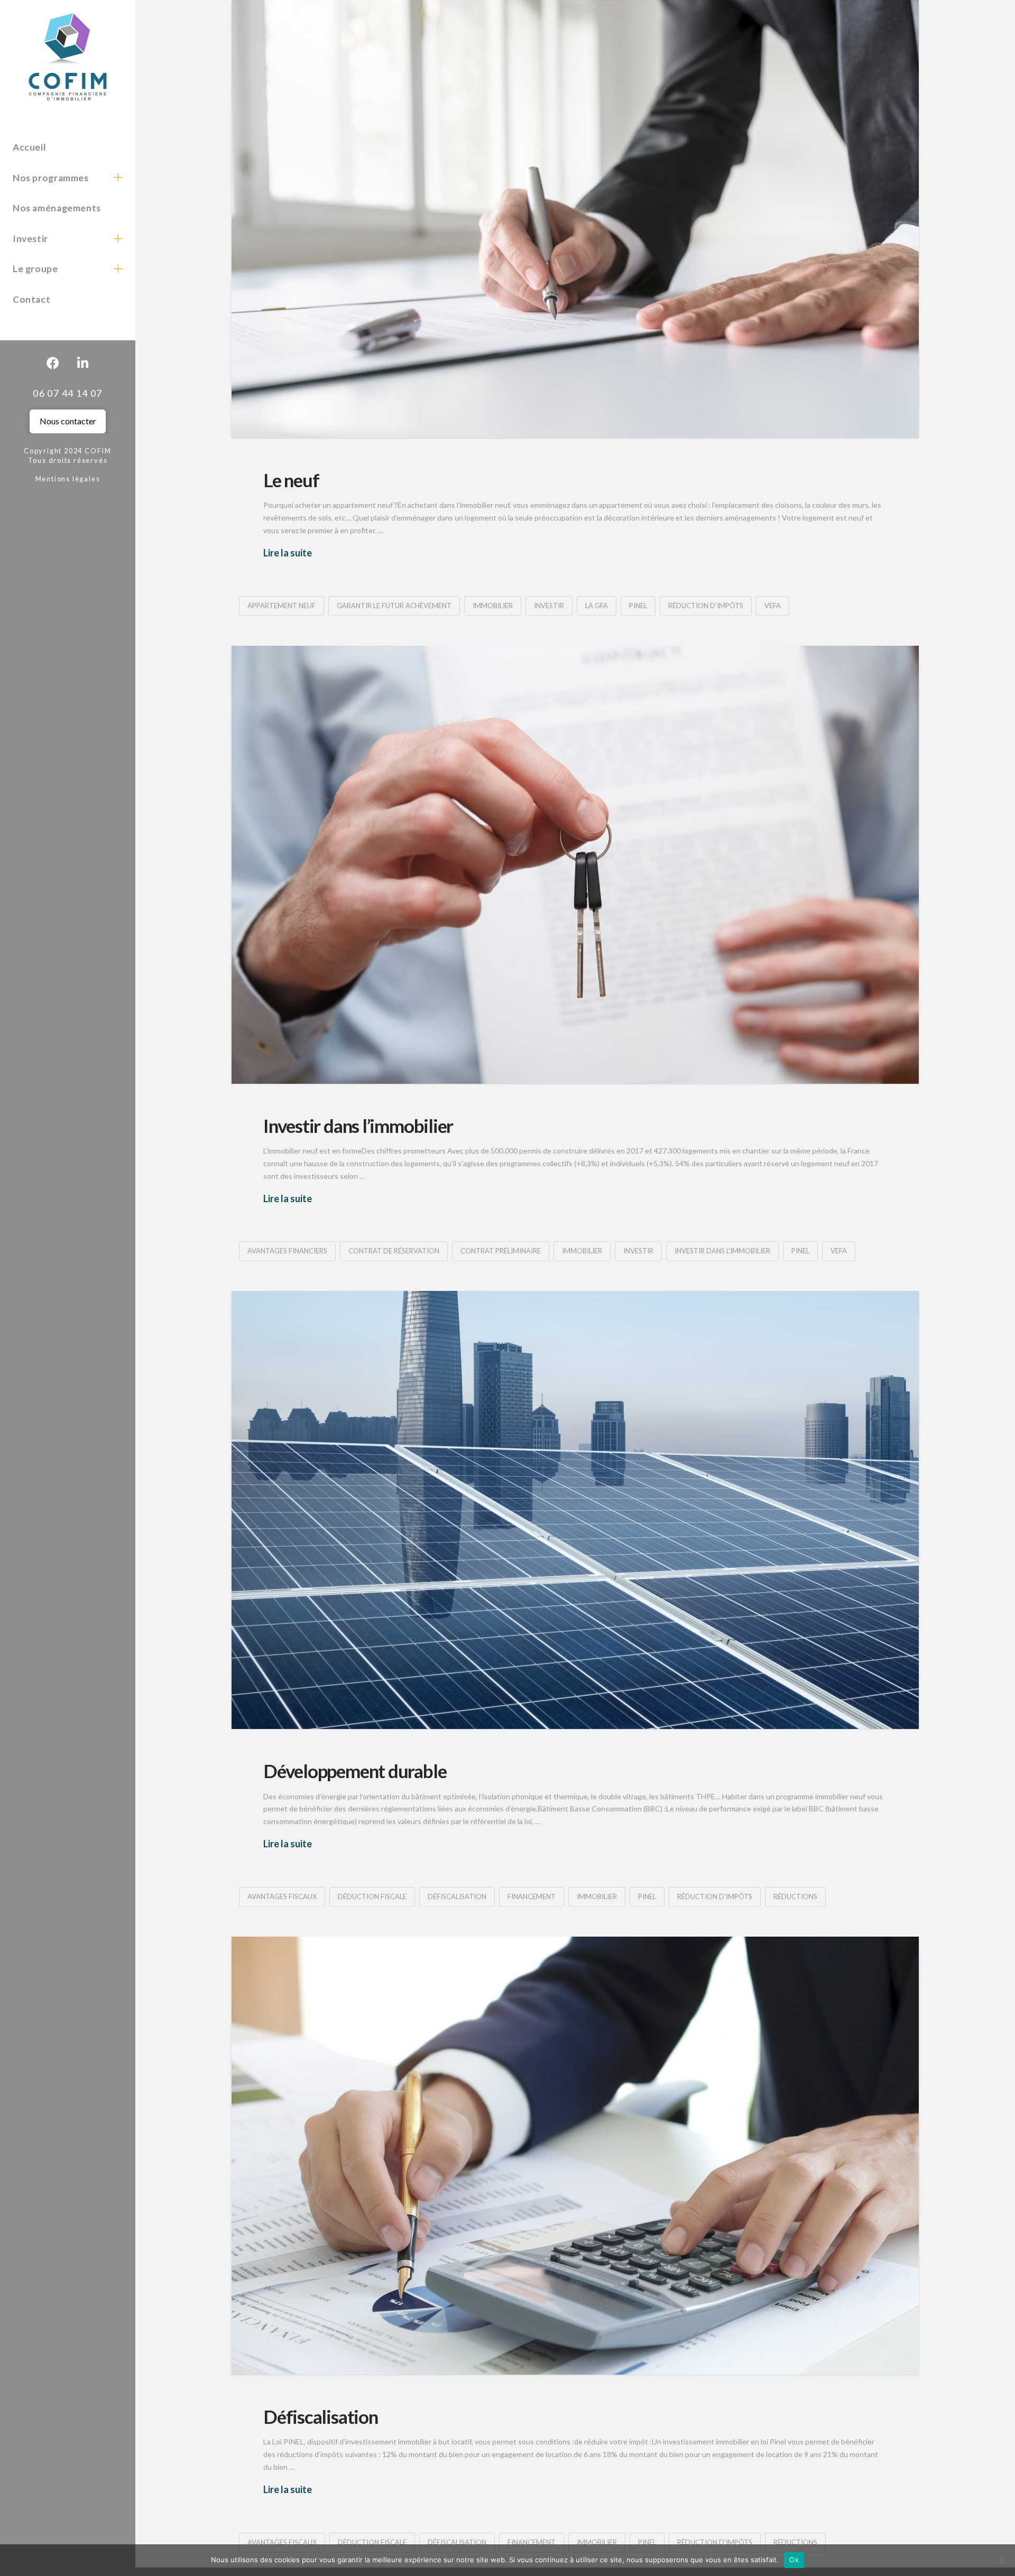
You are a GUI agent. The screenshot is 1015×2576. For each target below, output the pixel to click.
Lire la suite (288, 553)
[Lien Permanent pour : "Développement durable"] (575, 1510)
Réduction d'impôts (706, 606)
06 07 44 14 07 (68, 393)
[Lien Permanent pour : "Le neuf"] (575, 219)
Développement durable (355, 1771)
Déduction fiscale (372, 1896)
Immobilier (493, 606)
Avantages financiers (287, 1251)
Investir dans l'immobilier (722, 1251)
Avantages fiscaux (282, 1896)
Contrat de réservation (394, 1251)
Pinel (638, 606)
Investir (549, 606)
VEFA (773, 606)
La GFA (597, 606)
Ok (794, 2560)
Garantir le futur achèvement (394, 606)
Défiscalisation (457, 1896)
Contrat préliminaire (501, 1251)
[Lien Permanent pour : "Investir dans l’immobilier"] (575, 865)
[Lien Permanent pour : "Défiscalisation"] (575, 2156)
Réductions (795, 1896)
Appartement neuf (282, 606)
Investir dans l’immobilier (358, 1126)
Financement (532, 1896)
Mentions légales (68, 479)
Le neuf (291, 480)
